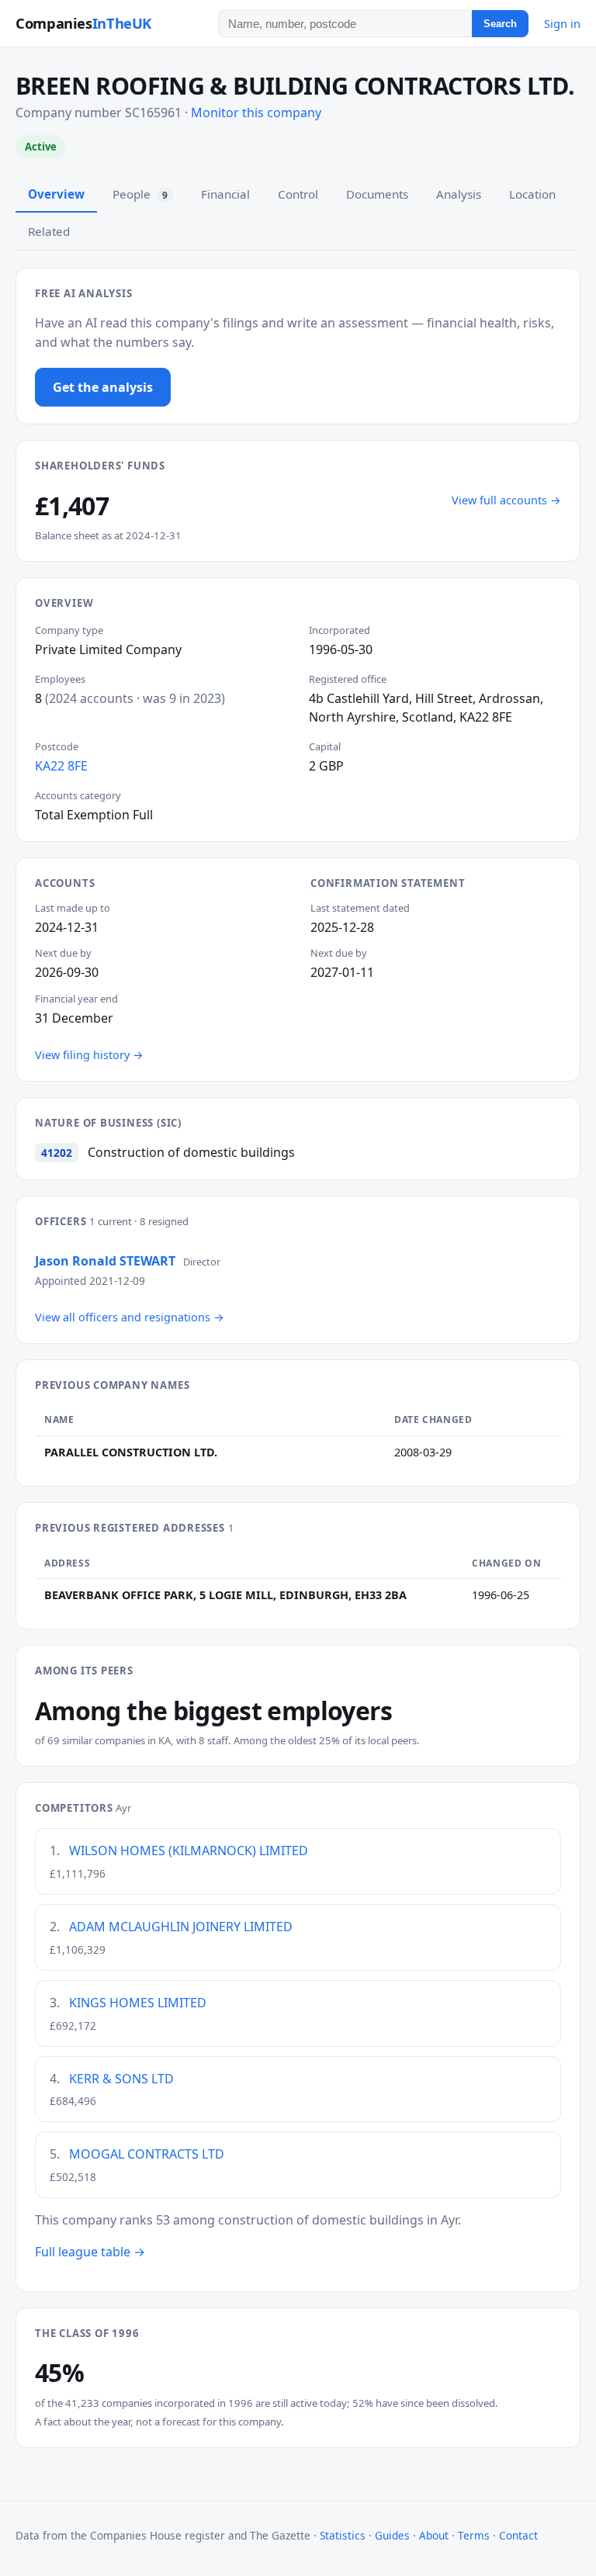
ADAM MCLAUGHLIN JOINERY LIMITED (181, 1927)
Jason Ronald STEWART (105, 1261)
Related (49, 231)
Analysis (459, 194)
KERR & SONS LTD (121, 2079)
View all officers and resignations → (130, 1317)
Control (298, 194)
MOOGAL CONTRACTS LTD (147, 2154)
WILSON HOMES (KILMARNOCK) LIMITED (189, 1851)
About (434, 2535)
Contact (518, 2535)
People (140, 194)
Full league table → (90, 2252)
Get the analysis (103, 387)
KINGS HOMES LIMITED (138, 2003)
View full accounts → (506, 500)
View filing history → (89, 1055)
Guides (392, 2535)
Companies (83, 23)
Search (500, 24)
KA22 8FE (61, 766)
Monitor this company (256, 113)
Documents (377, 194)
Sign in (562, 23)
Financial (225, 194)
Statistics (343, 2535)
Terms (474, 2535)
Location (532, 194)
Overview (56, 194)
